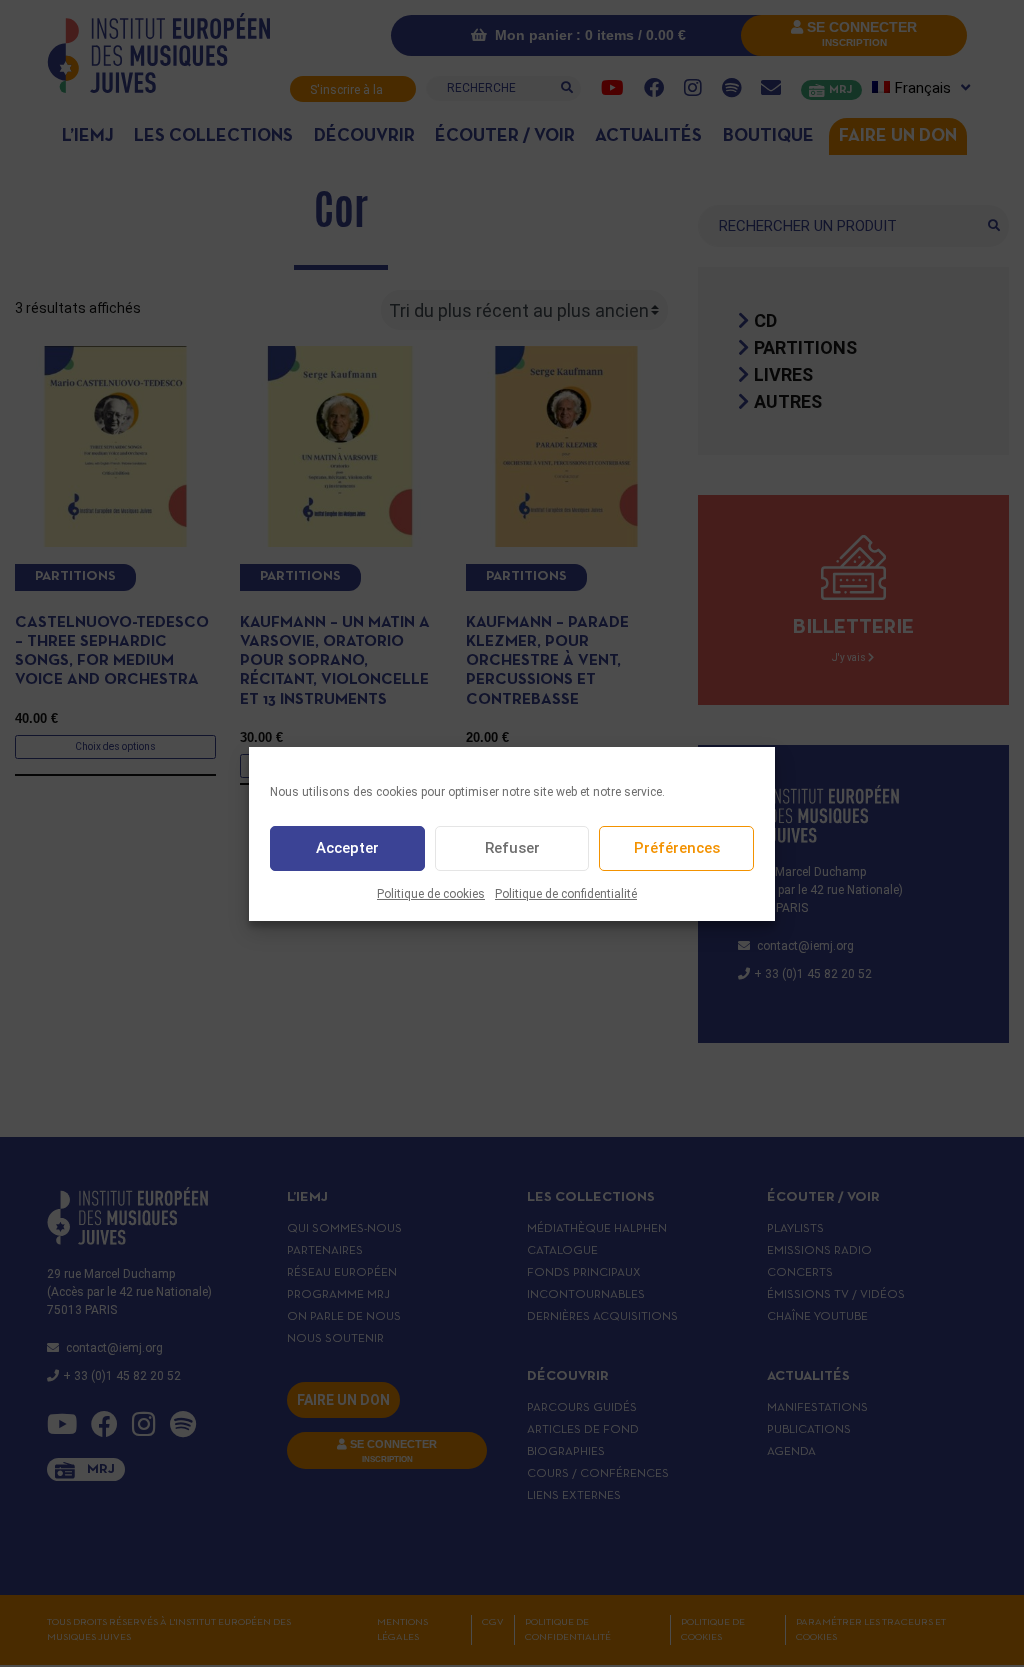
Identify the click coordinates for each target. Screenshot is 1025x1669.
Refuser (512, 848)
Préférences (677, 848)
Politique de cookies (431, 894)
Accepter (347, 848)
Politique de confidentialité (566, 894)
